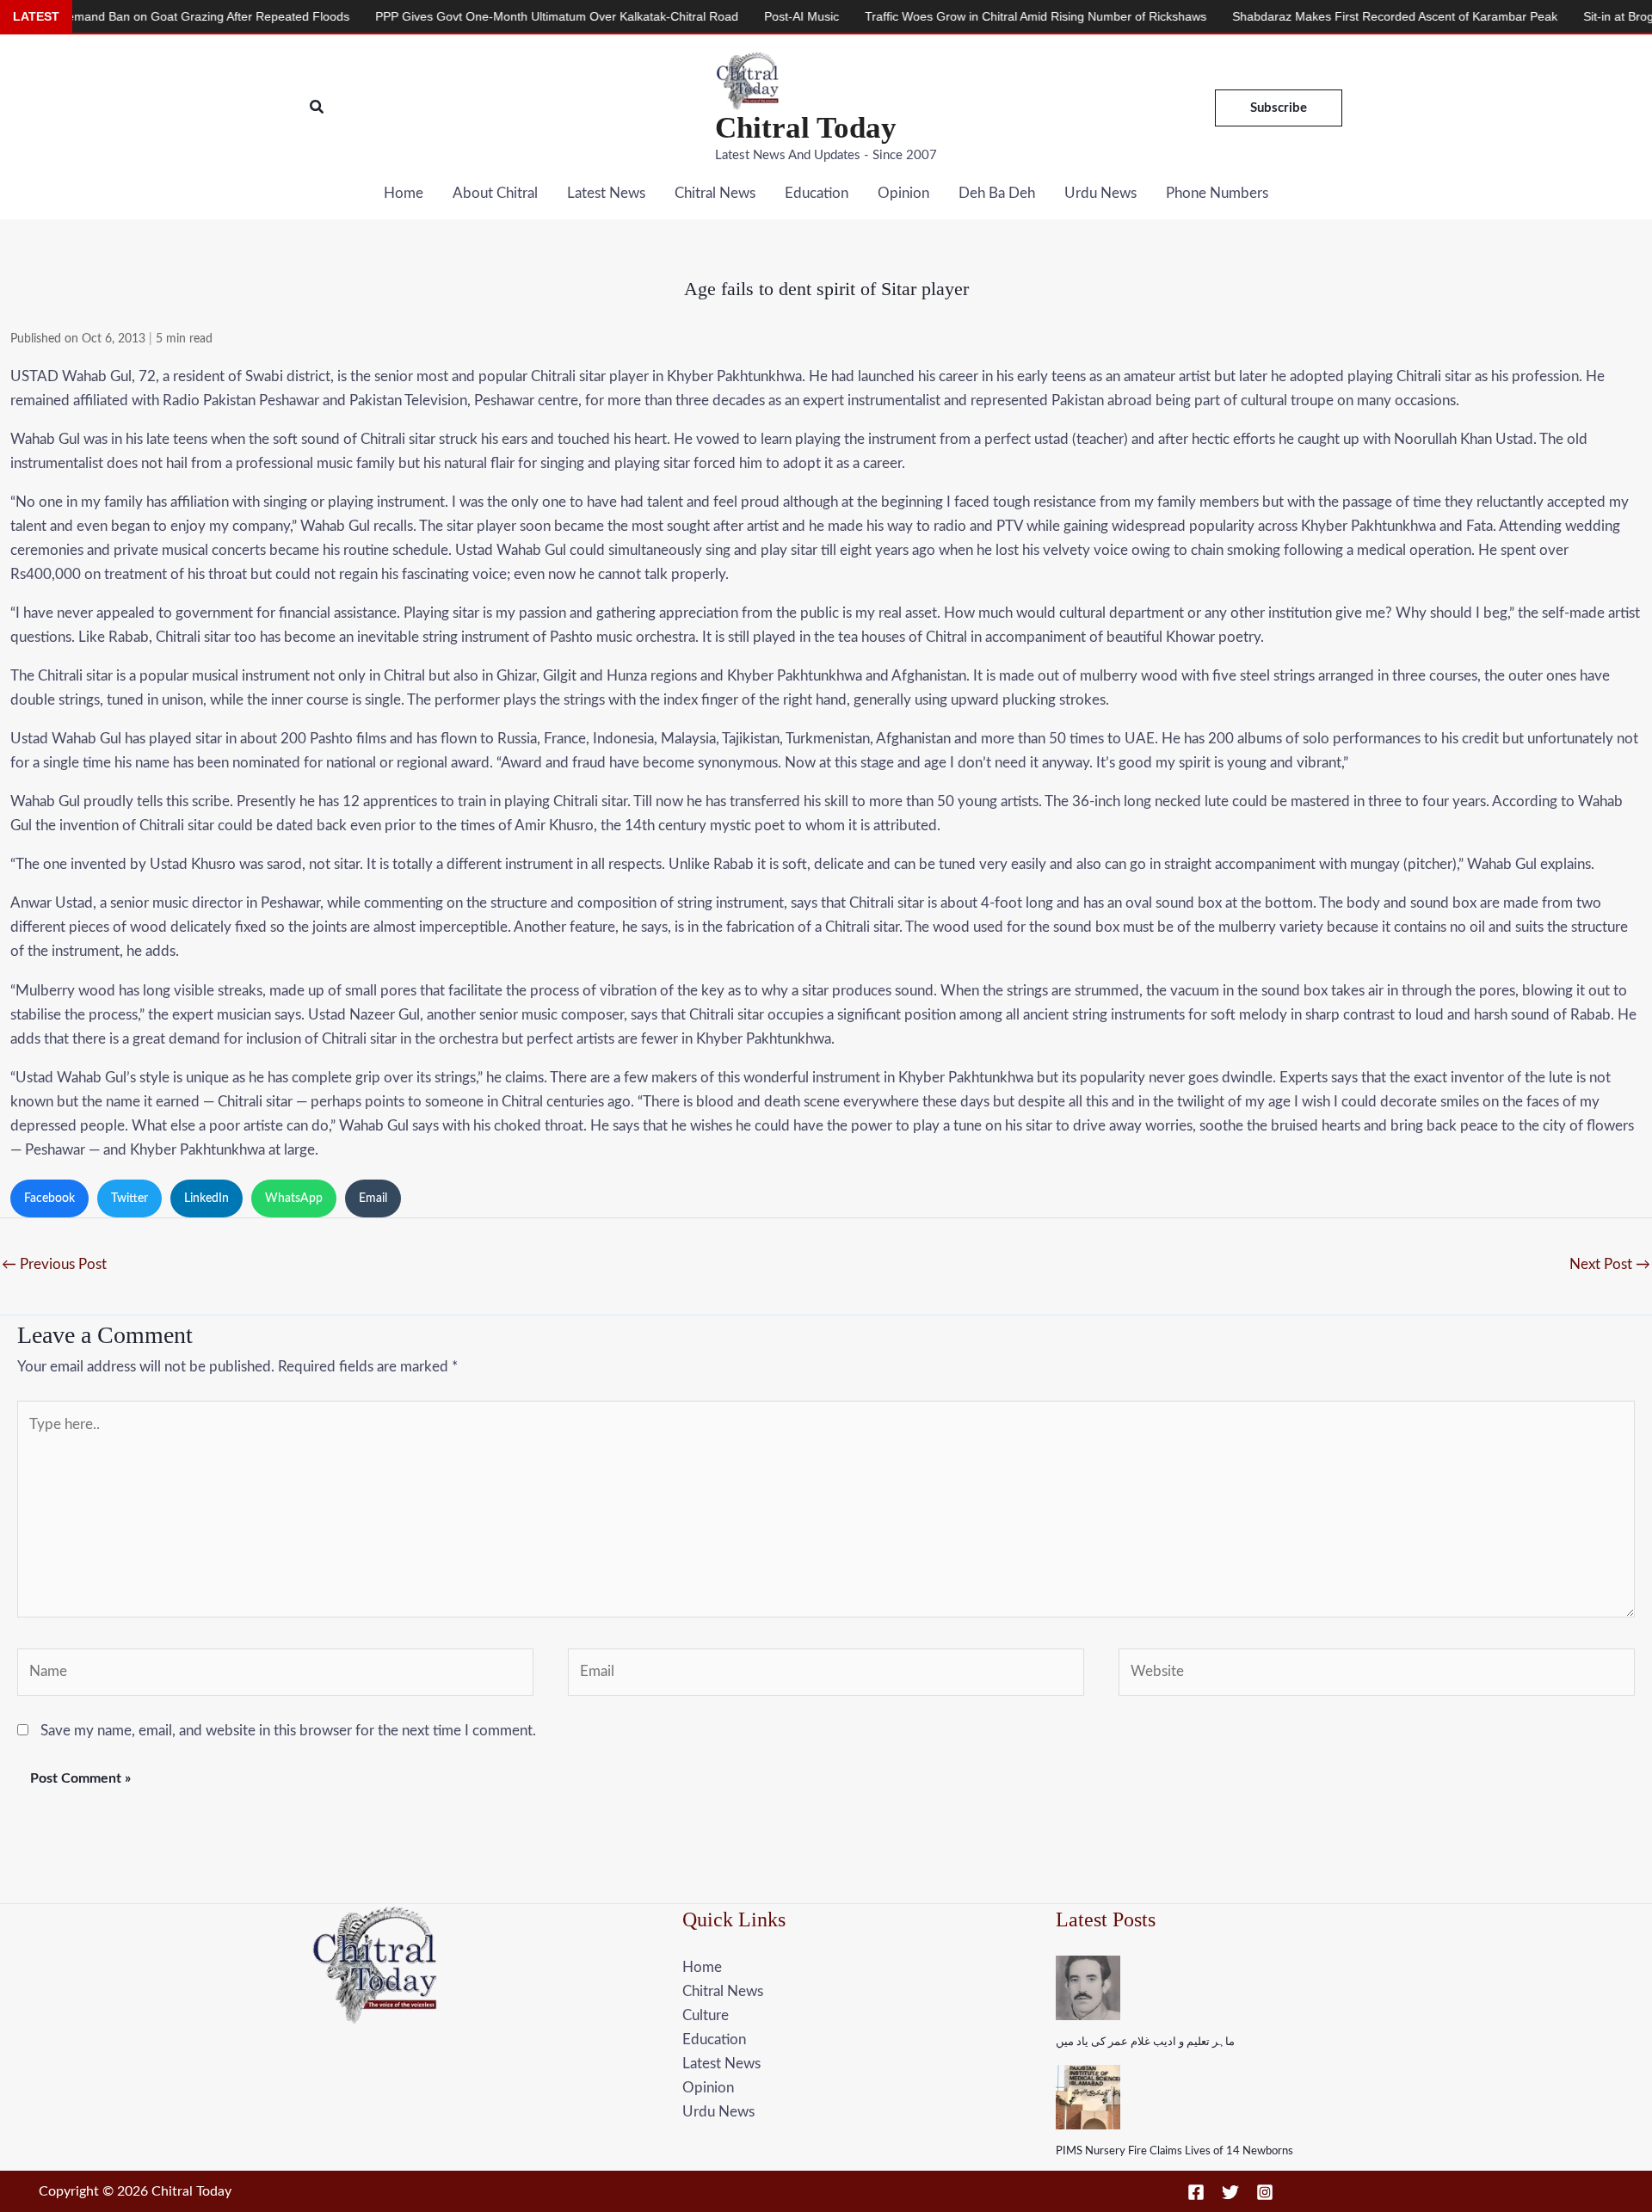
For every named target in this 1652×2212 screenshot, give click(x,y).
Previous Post (54, 1264)
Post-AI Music (726, 16)
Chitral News (715, 193)
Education (817, 193)
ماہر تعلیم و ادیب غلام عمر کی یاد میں (1145, 2042)
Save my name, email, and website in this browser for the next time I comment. (288, 1731)
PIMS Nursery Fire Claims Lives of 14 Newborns (1174, 2151)
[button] (317, 108)
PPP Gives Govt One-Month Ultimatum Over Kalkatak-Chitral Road (481, 16)
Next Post (1610, 1264)
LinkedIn (206, 1198)
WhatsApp (294, 1198)
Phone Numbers (1217, 193)
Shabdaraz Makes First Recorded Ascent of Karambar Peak (1319, 16)
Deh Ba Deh (997, 193)
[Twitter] (1230, 2192)
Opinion (903, 193)
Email (373, 1198)
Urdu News (1100, 193)
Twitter (129, 1198)
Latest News (606, 193)
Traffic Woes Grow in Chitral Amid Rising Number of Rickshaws (960, 16)
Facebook (49, 1198)
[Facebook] (1196, 2192)
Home (404, 193)
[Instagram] (1265, 2192)
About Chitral (495, 193)
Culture (706, 2015)
